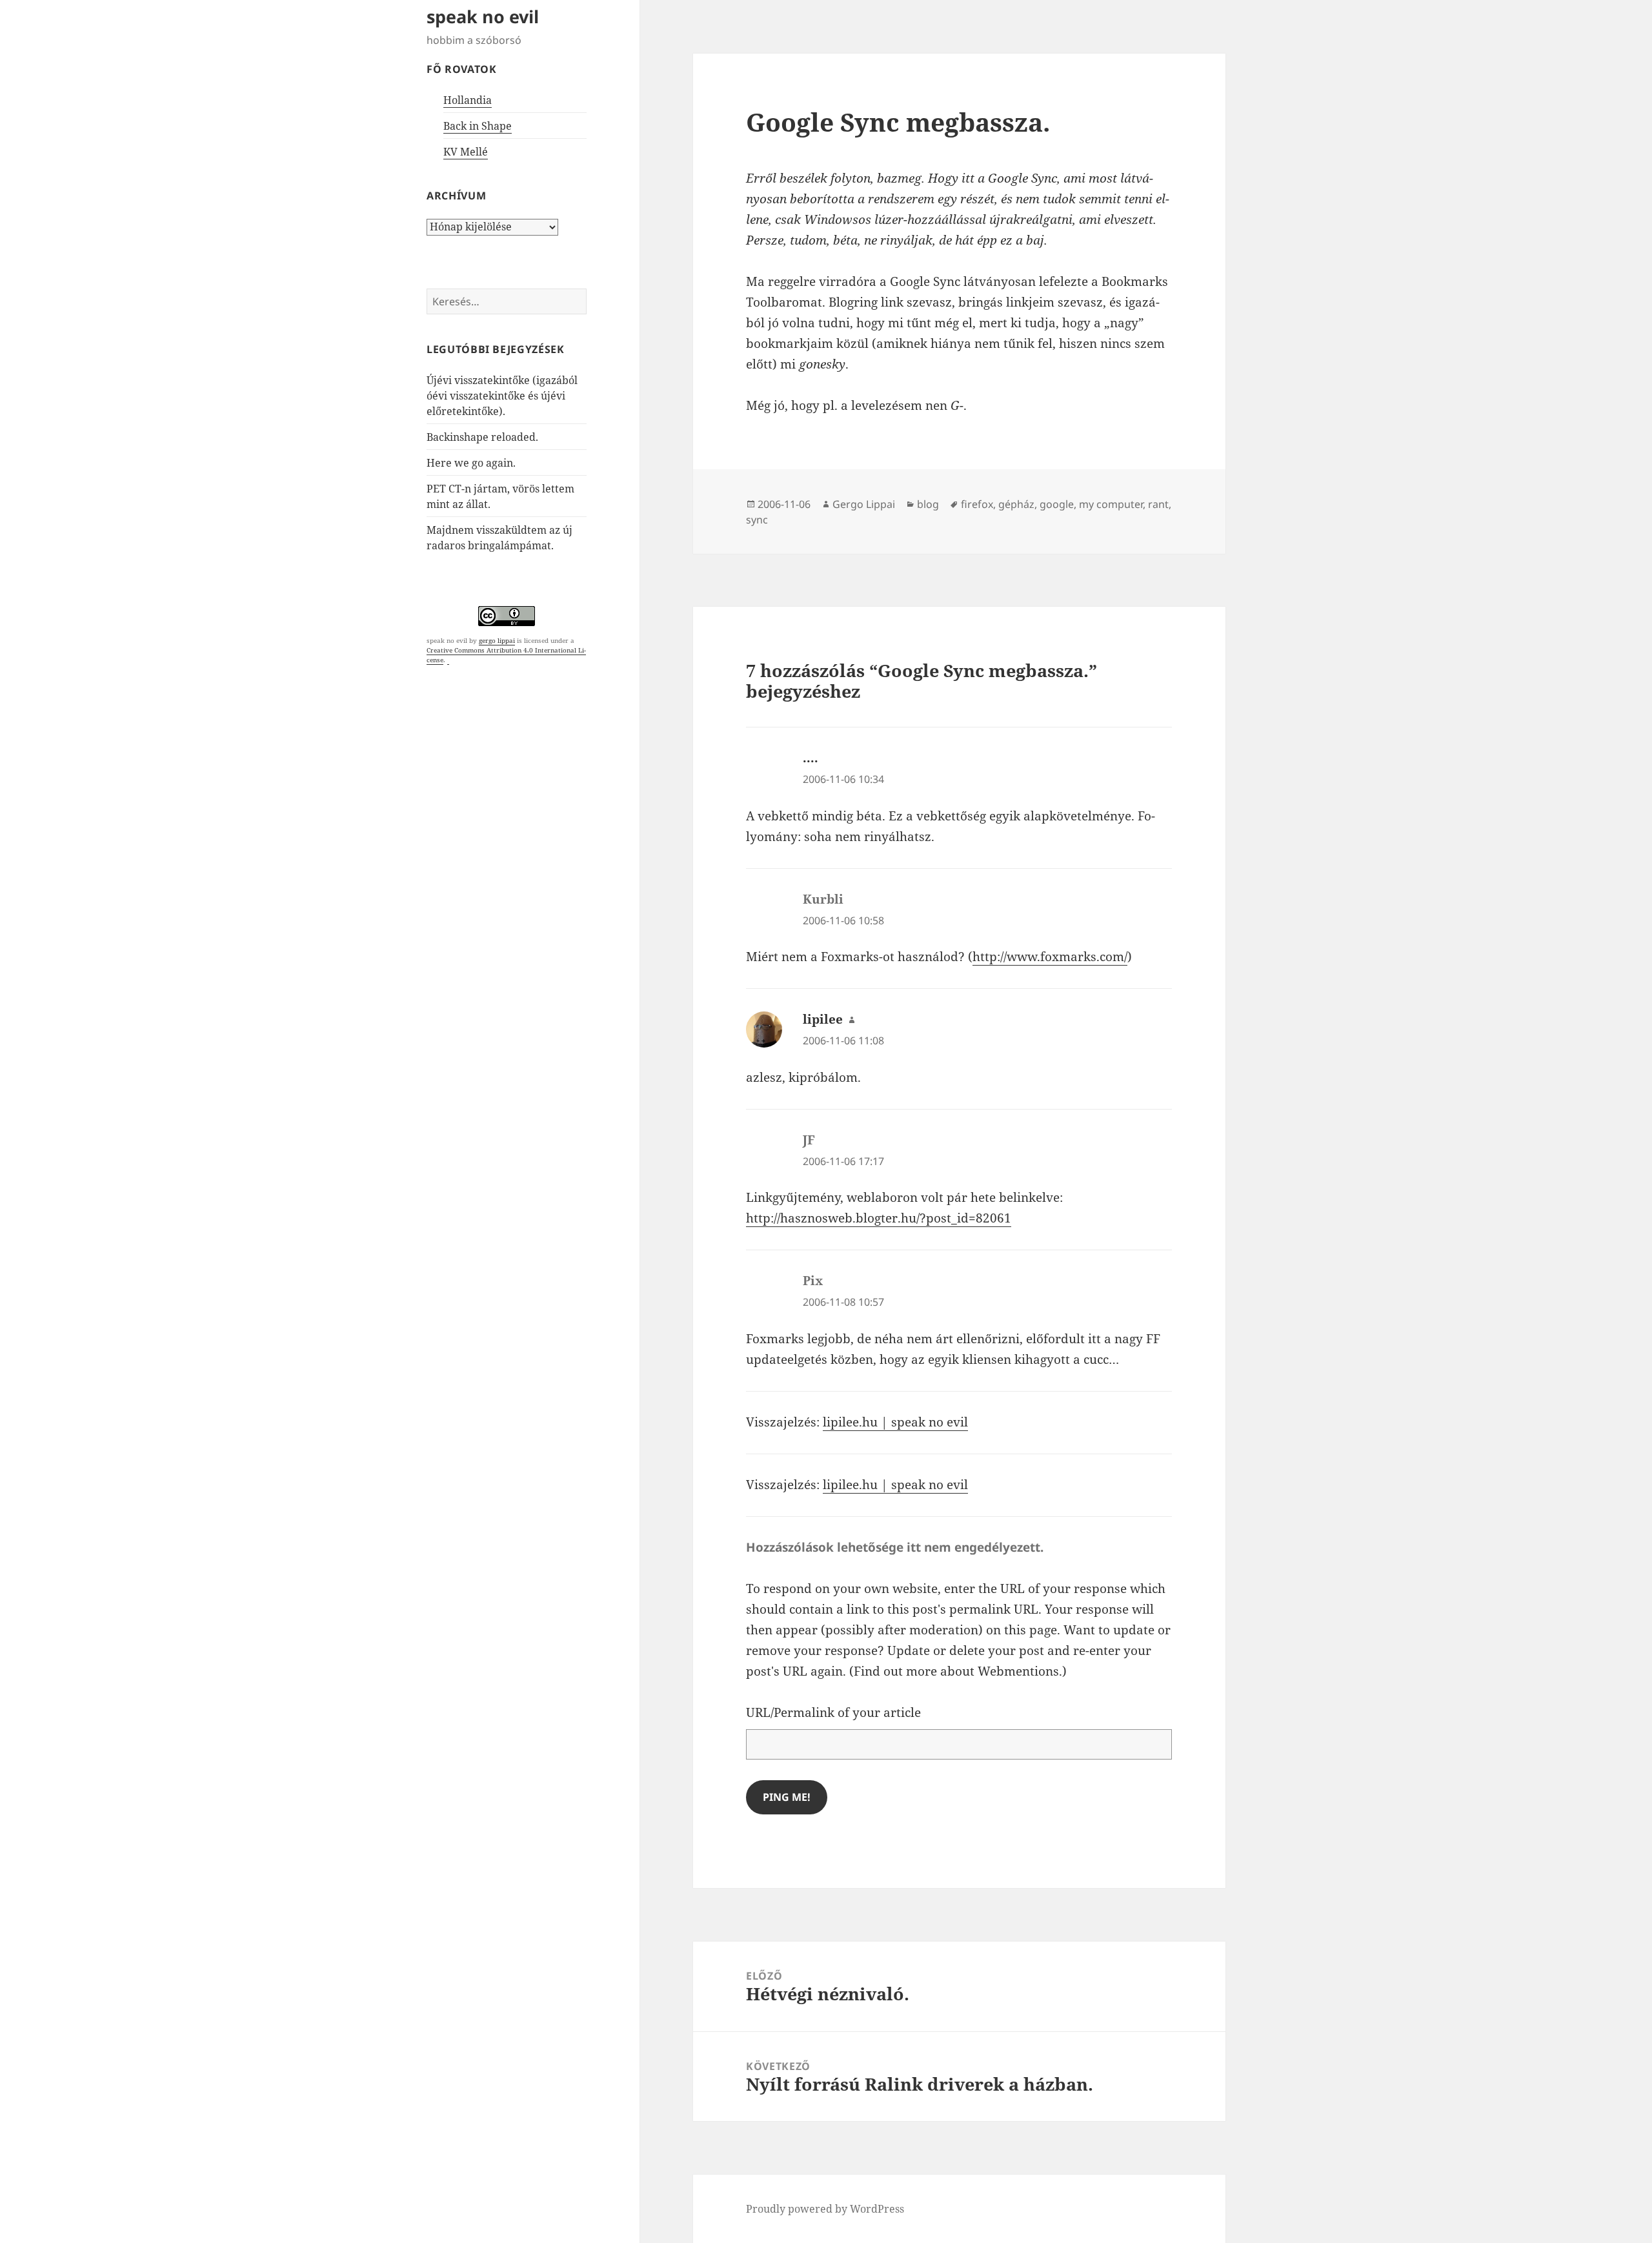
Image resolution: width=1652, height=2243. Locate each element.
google (1057, 504)
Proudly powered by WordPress (825, 2209)
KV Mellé (466, 152)
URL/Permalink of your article (833, 1712)
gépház (1016, 504)
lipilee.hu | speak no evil (895, 1422)
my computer (1111, 504)
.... (811, 758)
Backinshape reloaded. (482, 437)
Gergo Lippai (864, 504)
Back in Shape (478, 126)
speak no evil (483, 16)
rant (1158, 504)
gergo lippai (497, 640)
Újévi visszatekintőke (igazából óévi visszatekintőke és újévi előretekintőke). (502, 396)
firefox (977, 504)
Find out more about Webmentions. (958, 1671)
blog (928, 504)
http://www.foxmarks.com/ (1050, 957)
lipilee (823, 1019)
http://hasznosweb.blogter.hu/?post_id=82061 (879, 1218)
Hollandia (468, 100)
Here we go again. (471, 463)
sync (757, 520)
